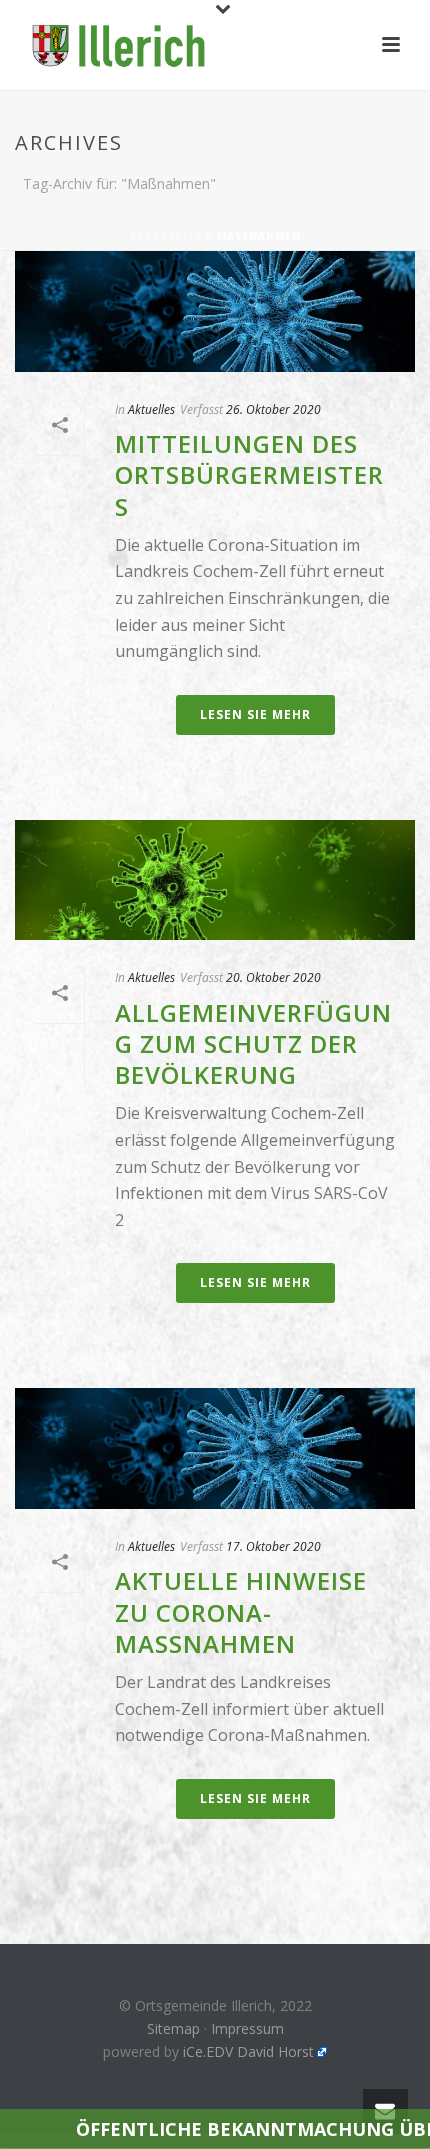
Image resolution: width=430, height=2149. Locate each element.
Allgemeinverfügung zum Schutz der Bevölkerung (253, 1043)
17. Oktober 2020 (273, 1546)
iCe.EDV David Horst (248, 2051)
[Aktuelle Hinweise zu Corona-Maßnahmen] (215, 1448)
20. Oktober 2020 (273, 977)
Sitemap (173, 2028)
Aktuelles (151, 409)
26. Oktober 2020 (273, 409)
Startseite (166, 236)
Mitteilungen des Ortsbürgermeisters (249, 474)
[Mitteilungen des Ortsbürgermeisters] (215, 311)
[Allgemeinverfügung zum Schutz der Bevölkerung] (215, 880)
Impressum (247, 2028)
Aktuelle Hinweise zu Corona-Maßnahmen (241, 1611)
